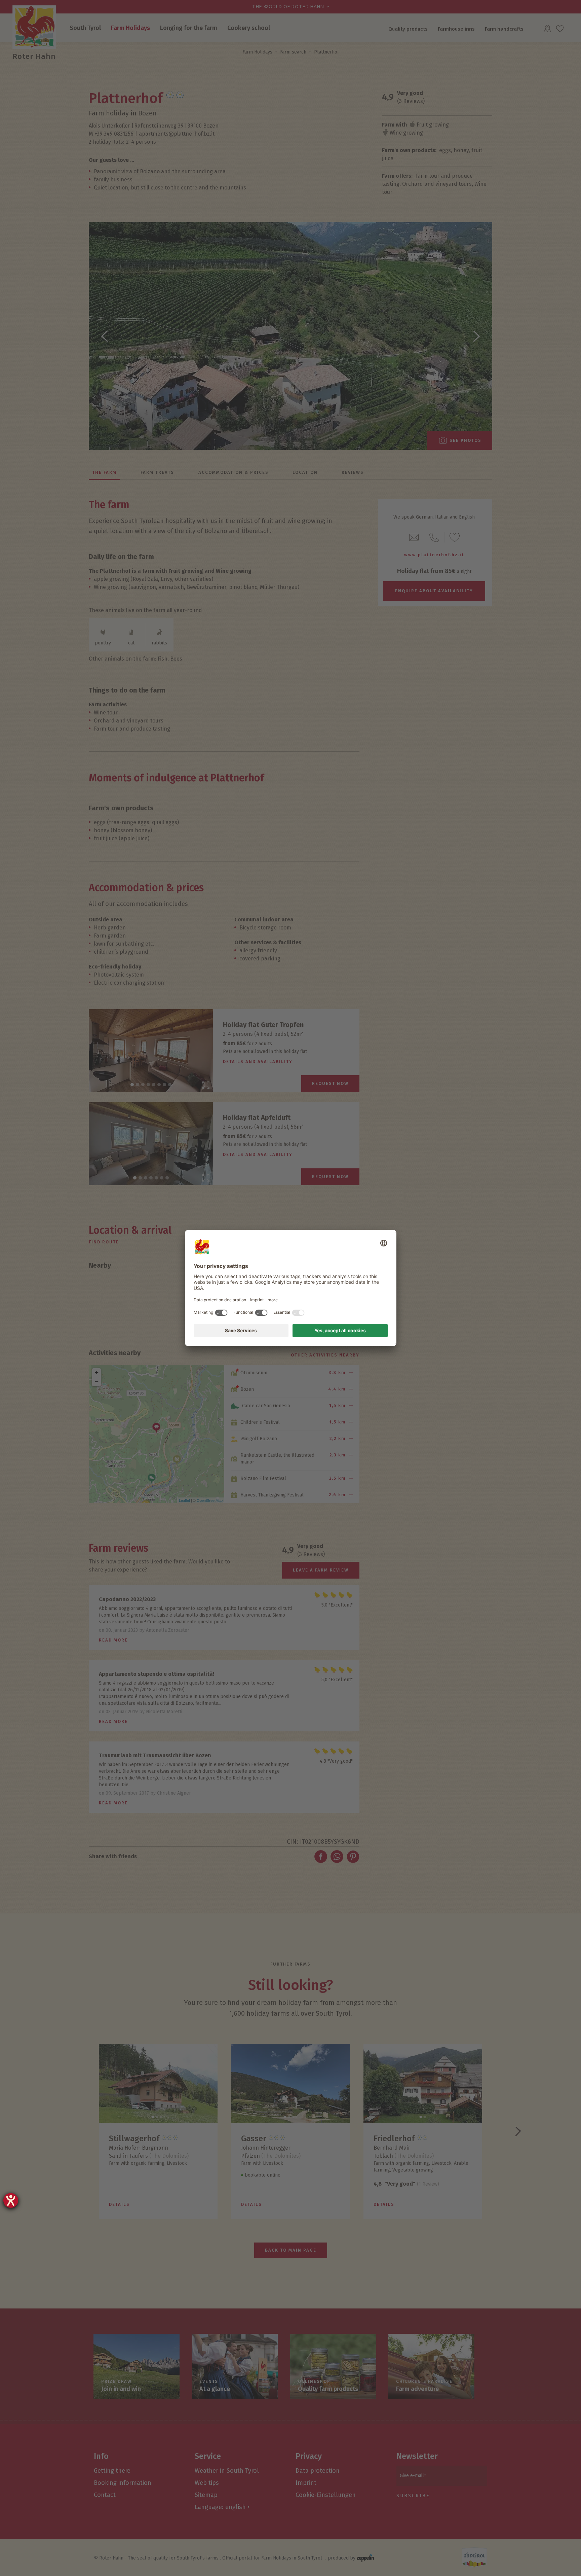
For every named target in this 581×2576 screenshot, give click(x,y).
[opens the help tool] (11, 2200)
